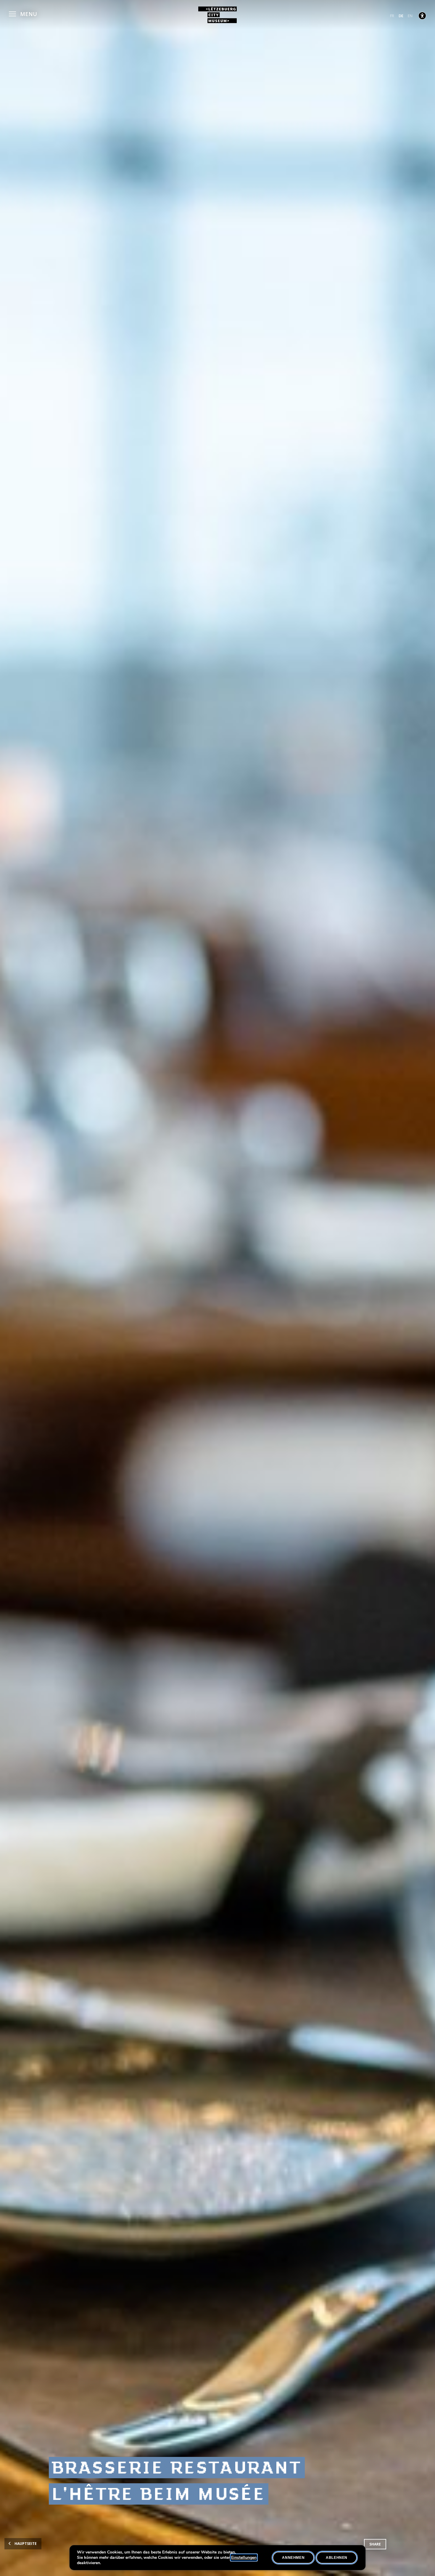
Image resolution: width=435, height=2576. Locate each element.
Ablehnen (337, 2558)
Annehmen (293, 2558)
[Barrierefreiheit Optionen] (422, 16)
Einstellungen (244, 2558)
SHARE (375, 2544)
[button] (23, 13)
